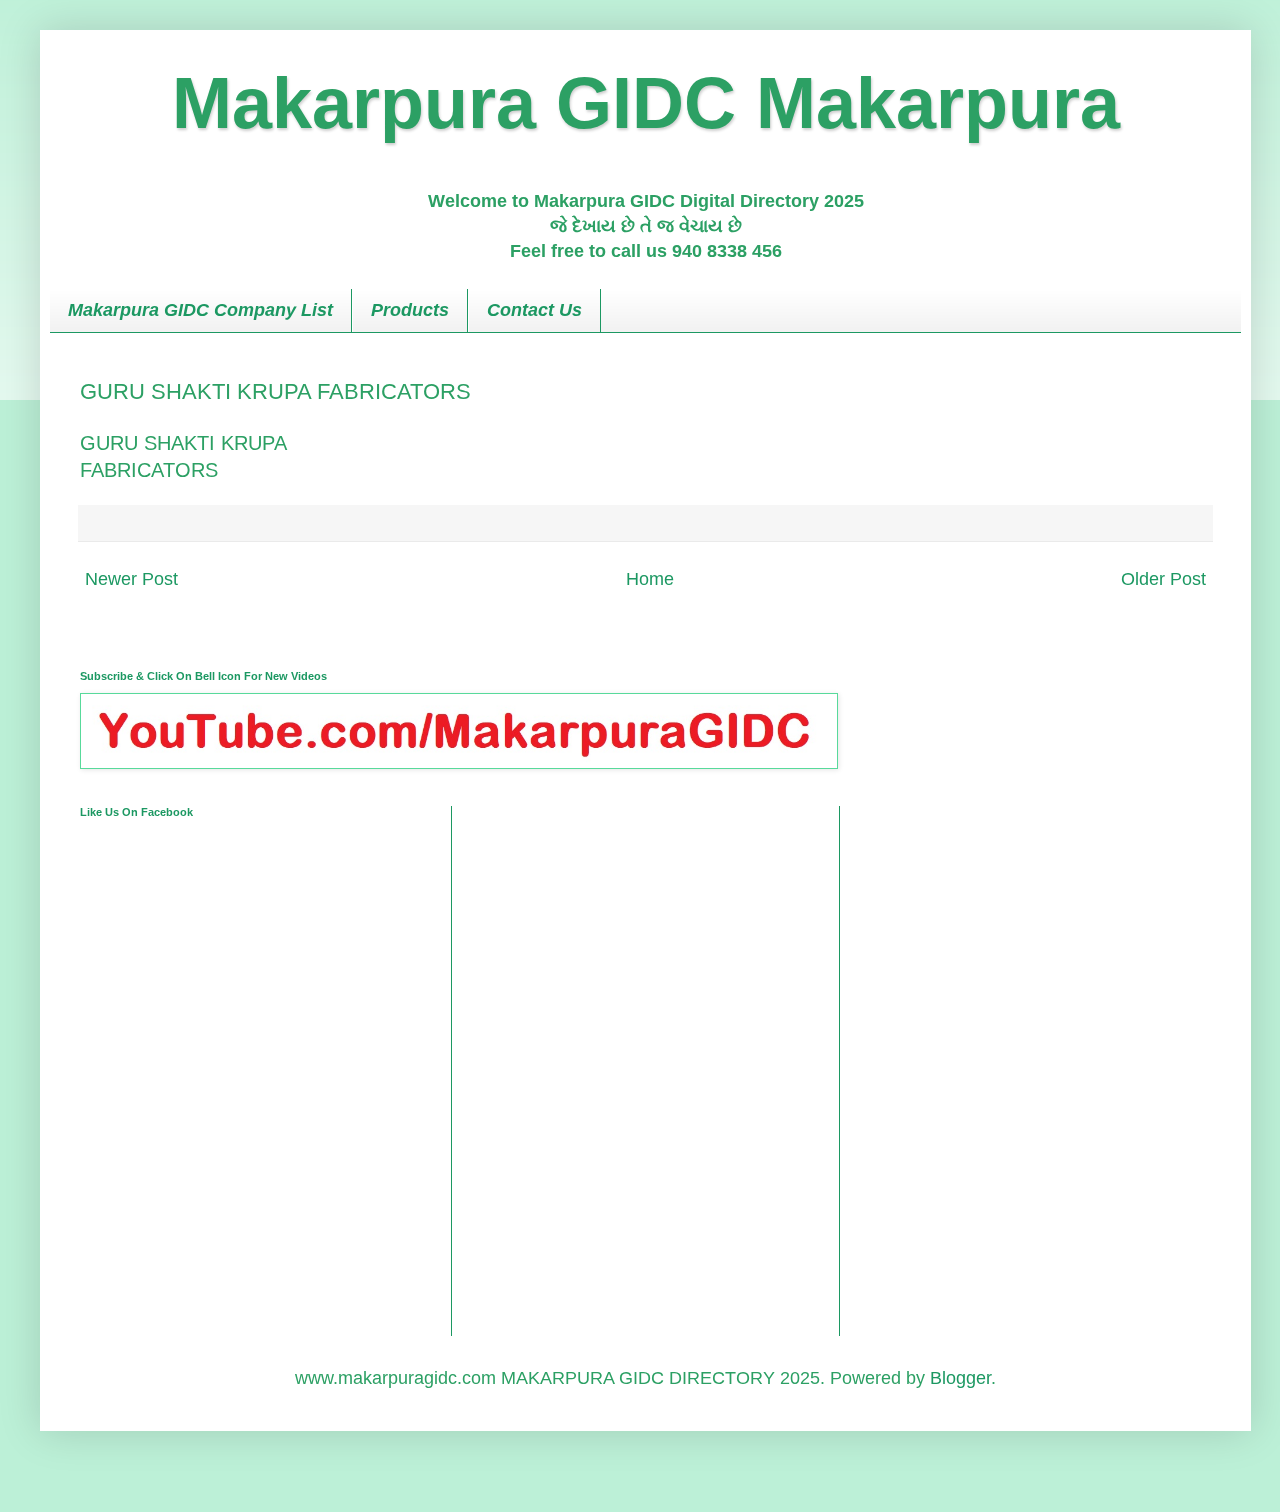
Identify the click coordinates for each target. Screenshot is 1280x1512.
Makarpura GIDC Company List (200, 310)
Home (650, 579)
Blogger (960, 1378)
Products (410, 310)
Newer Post (131, 579)
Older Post (1163, 579)
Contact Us (534, 310)
